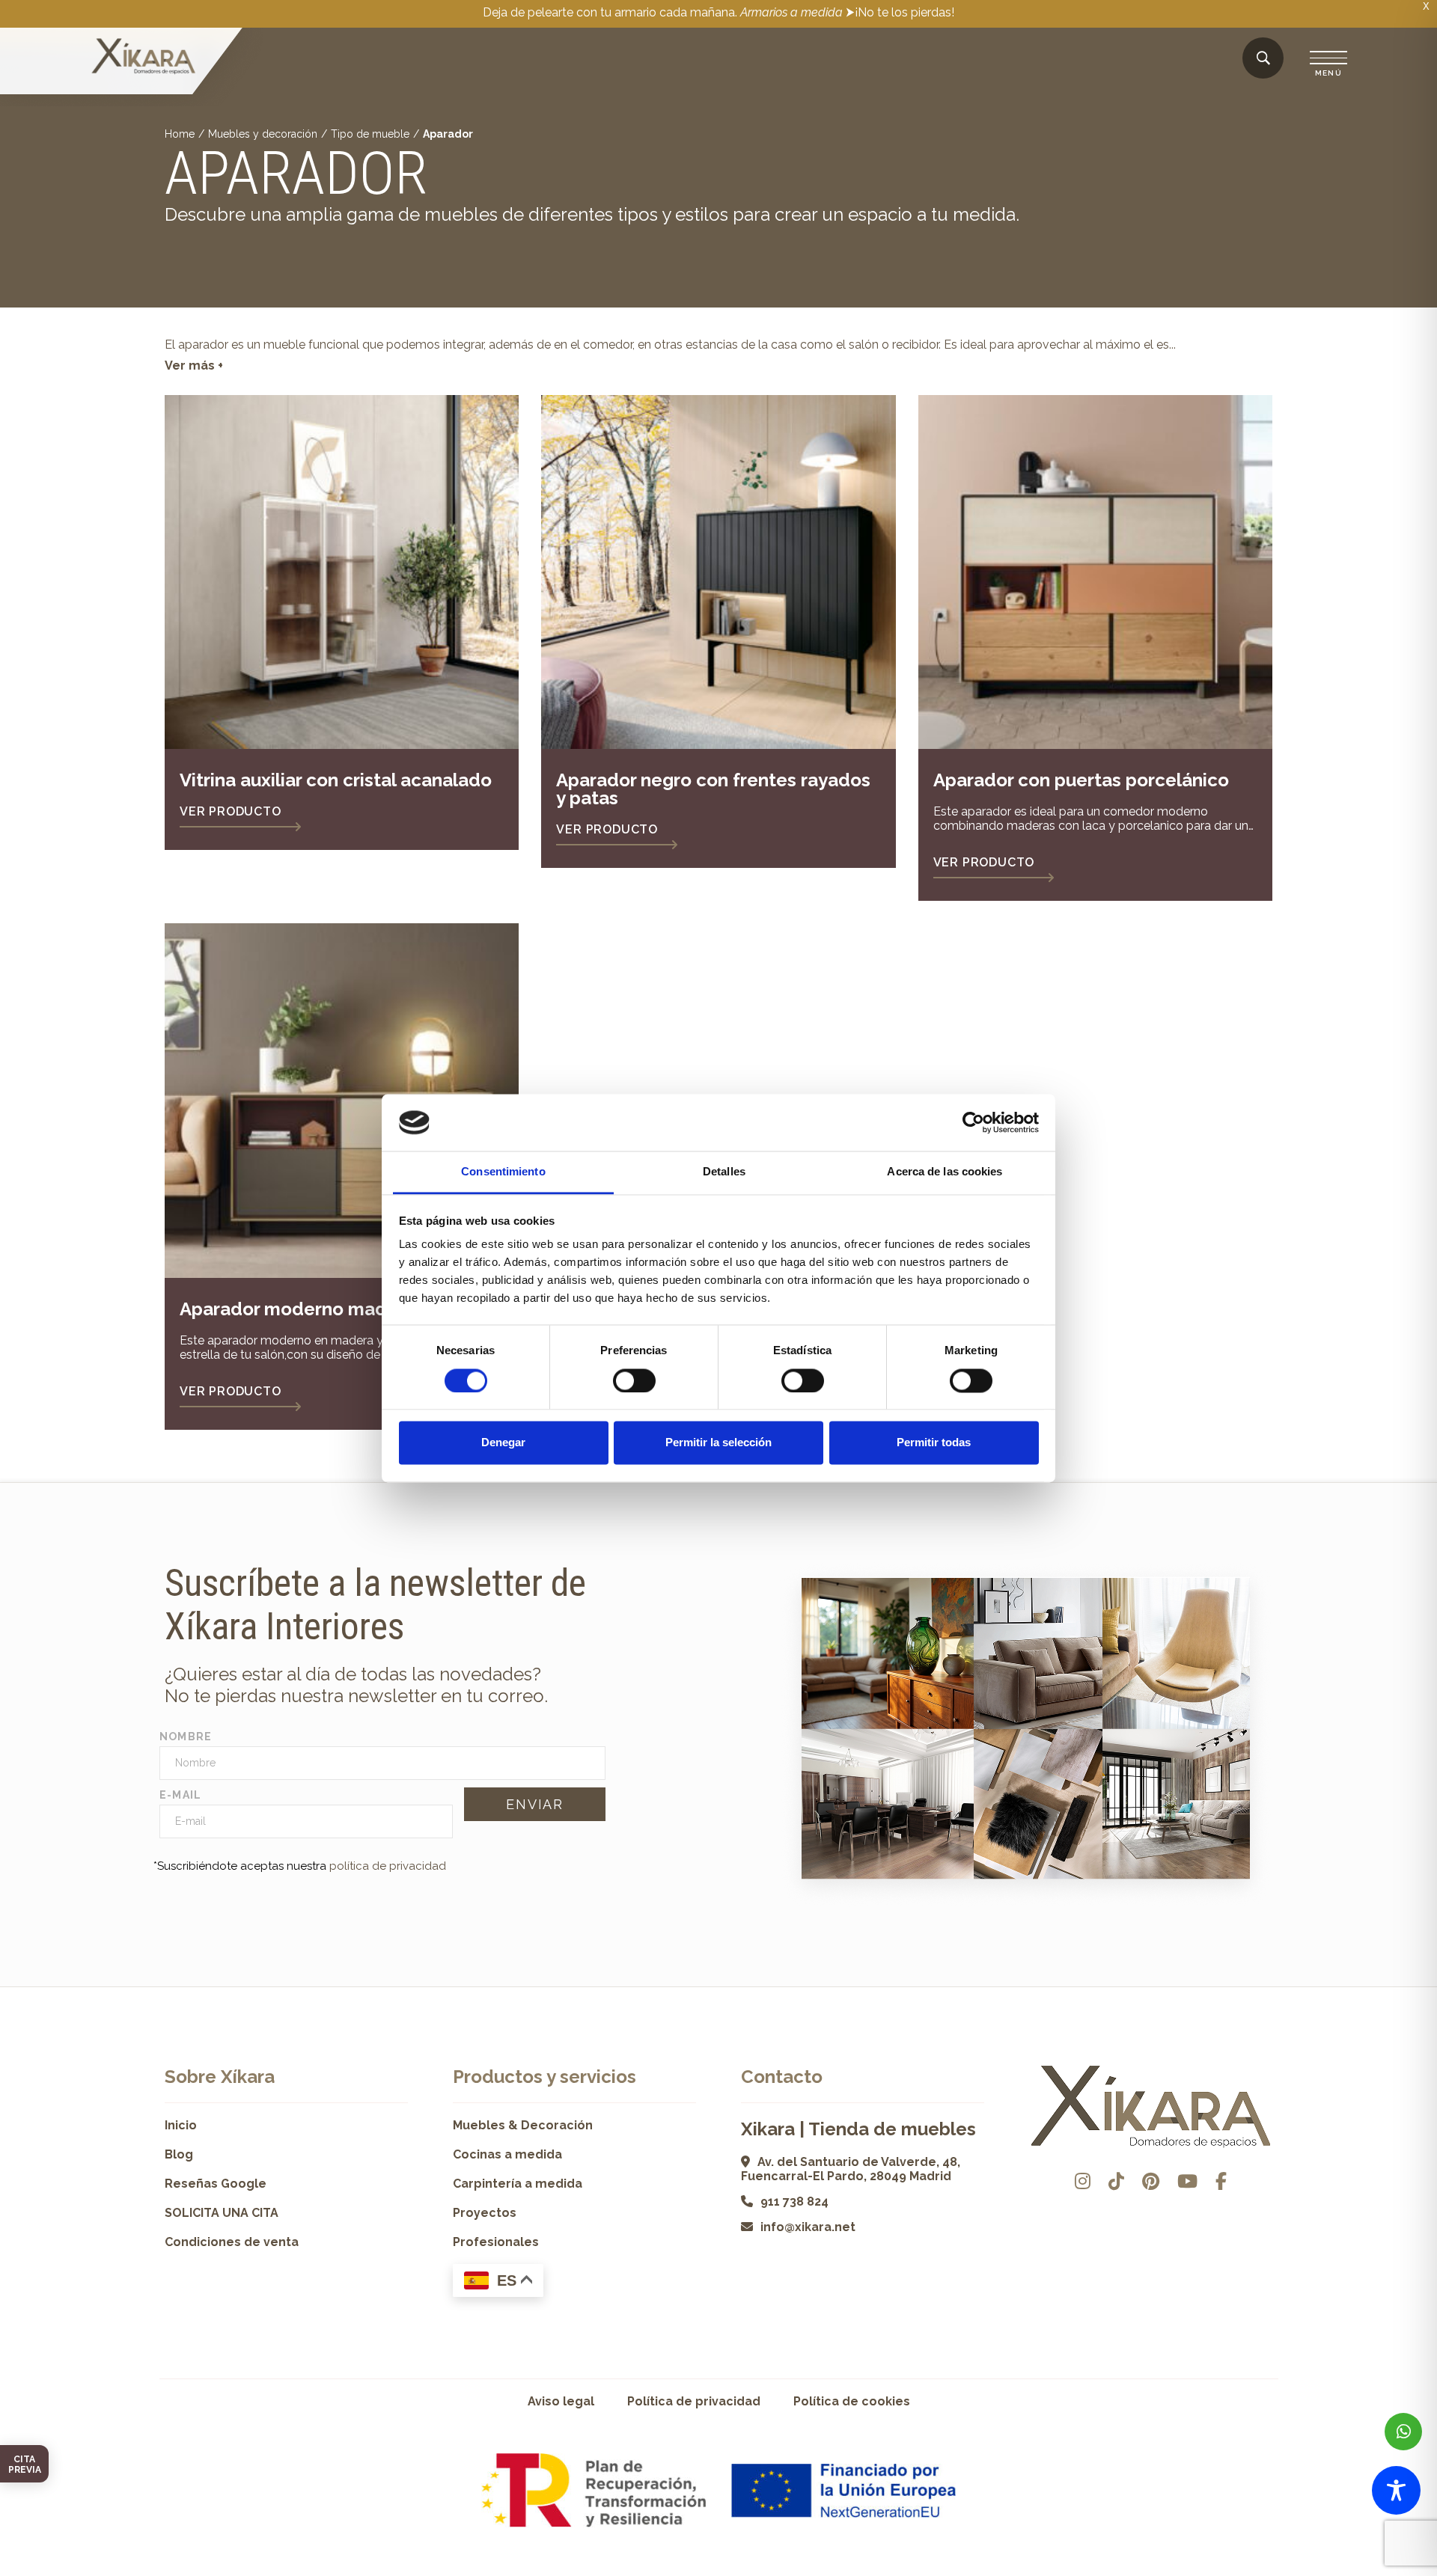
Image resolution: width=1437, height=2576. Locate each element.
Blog (179, 2154)
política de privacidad (388, 1866)
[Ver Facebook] (1221, 2181)
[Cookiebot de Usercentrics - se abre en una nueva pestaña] (973, 1122)
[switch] (634, 1380)
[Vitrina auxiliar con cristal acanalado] (342, 572)
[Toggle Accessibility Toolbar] (1396, 2490)
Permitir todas (934, 1443)
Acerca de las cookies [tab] (945, 1172)
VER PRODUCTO (231, 811)
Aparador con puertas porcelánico (1081, 780)
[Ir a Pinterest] (1151, 2181)
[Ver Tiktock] (1116, 2181)
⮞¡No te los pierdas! (900, 12)
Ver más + (194, 365)
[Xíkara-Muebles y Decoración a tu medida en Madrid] (144, 58)
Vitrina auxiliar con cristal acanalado (336, 780)
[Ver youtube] (1187, 2181)
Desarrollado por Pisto (1235, 2570)
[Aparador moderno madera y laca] (342, 1100)
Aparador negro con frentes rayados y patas (713, 789)
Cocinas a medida (507, 2154)
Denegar (503, 1443)
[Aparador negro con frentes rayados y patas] (718, 572)
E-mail (181, 1795)
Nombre (186, 1737)
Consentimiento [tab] (503, 1172)
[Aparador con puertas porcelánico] (1095, 572)
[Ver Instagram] (1083, 2181)
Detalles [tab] (724, 1172)
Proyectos (485, 2213)
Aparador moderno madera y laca (324, 1309)
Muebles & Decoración (523, 2125)
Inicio (181, 2125)
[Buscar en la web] (1263, 59)
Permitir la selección (718, 1443)
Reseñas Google (216, 2184)
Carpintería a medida (518, 2184)
